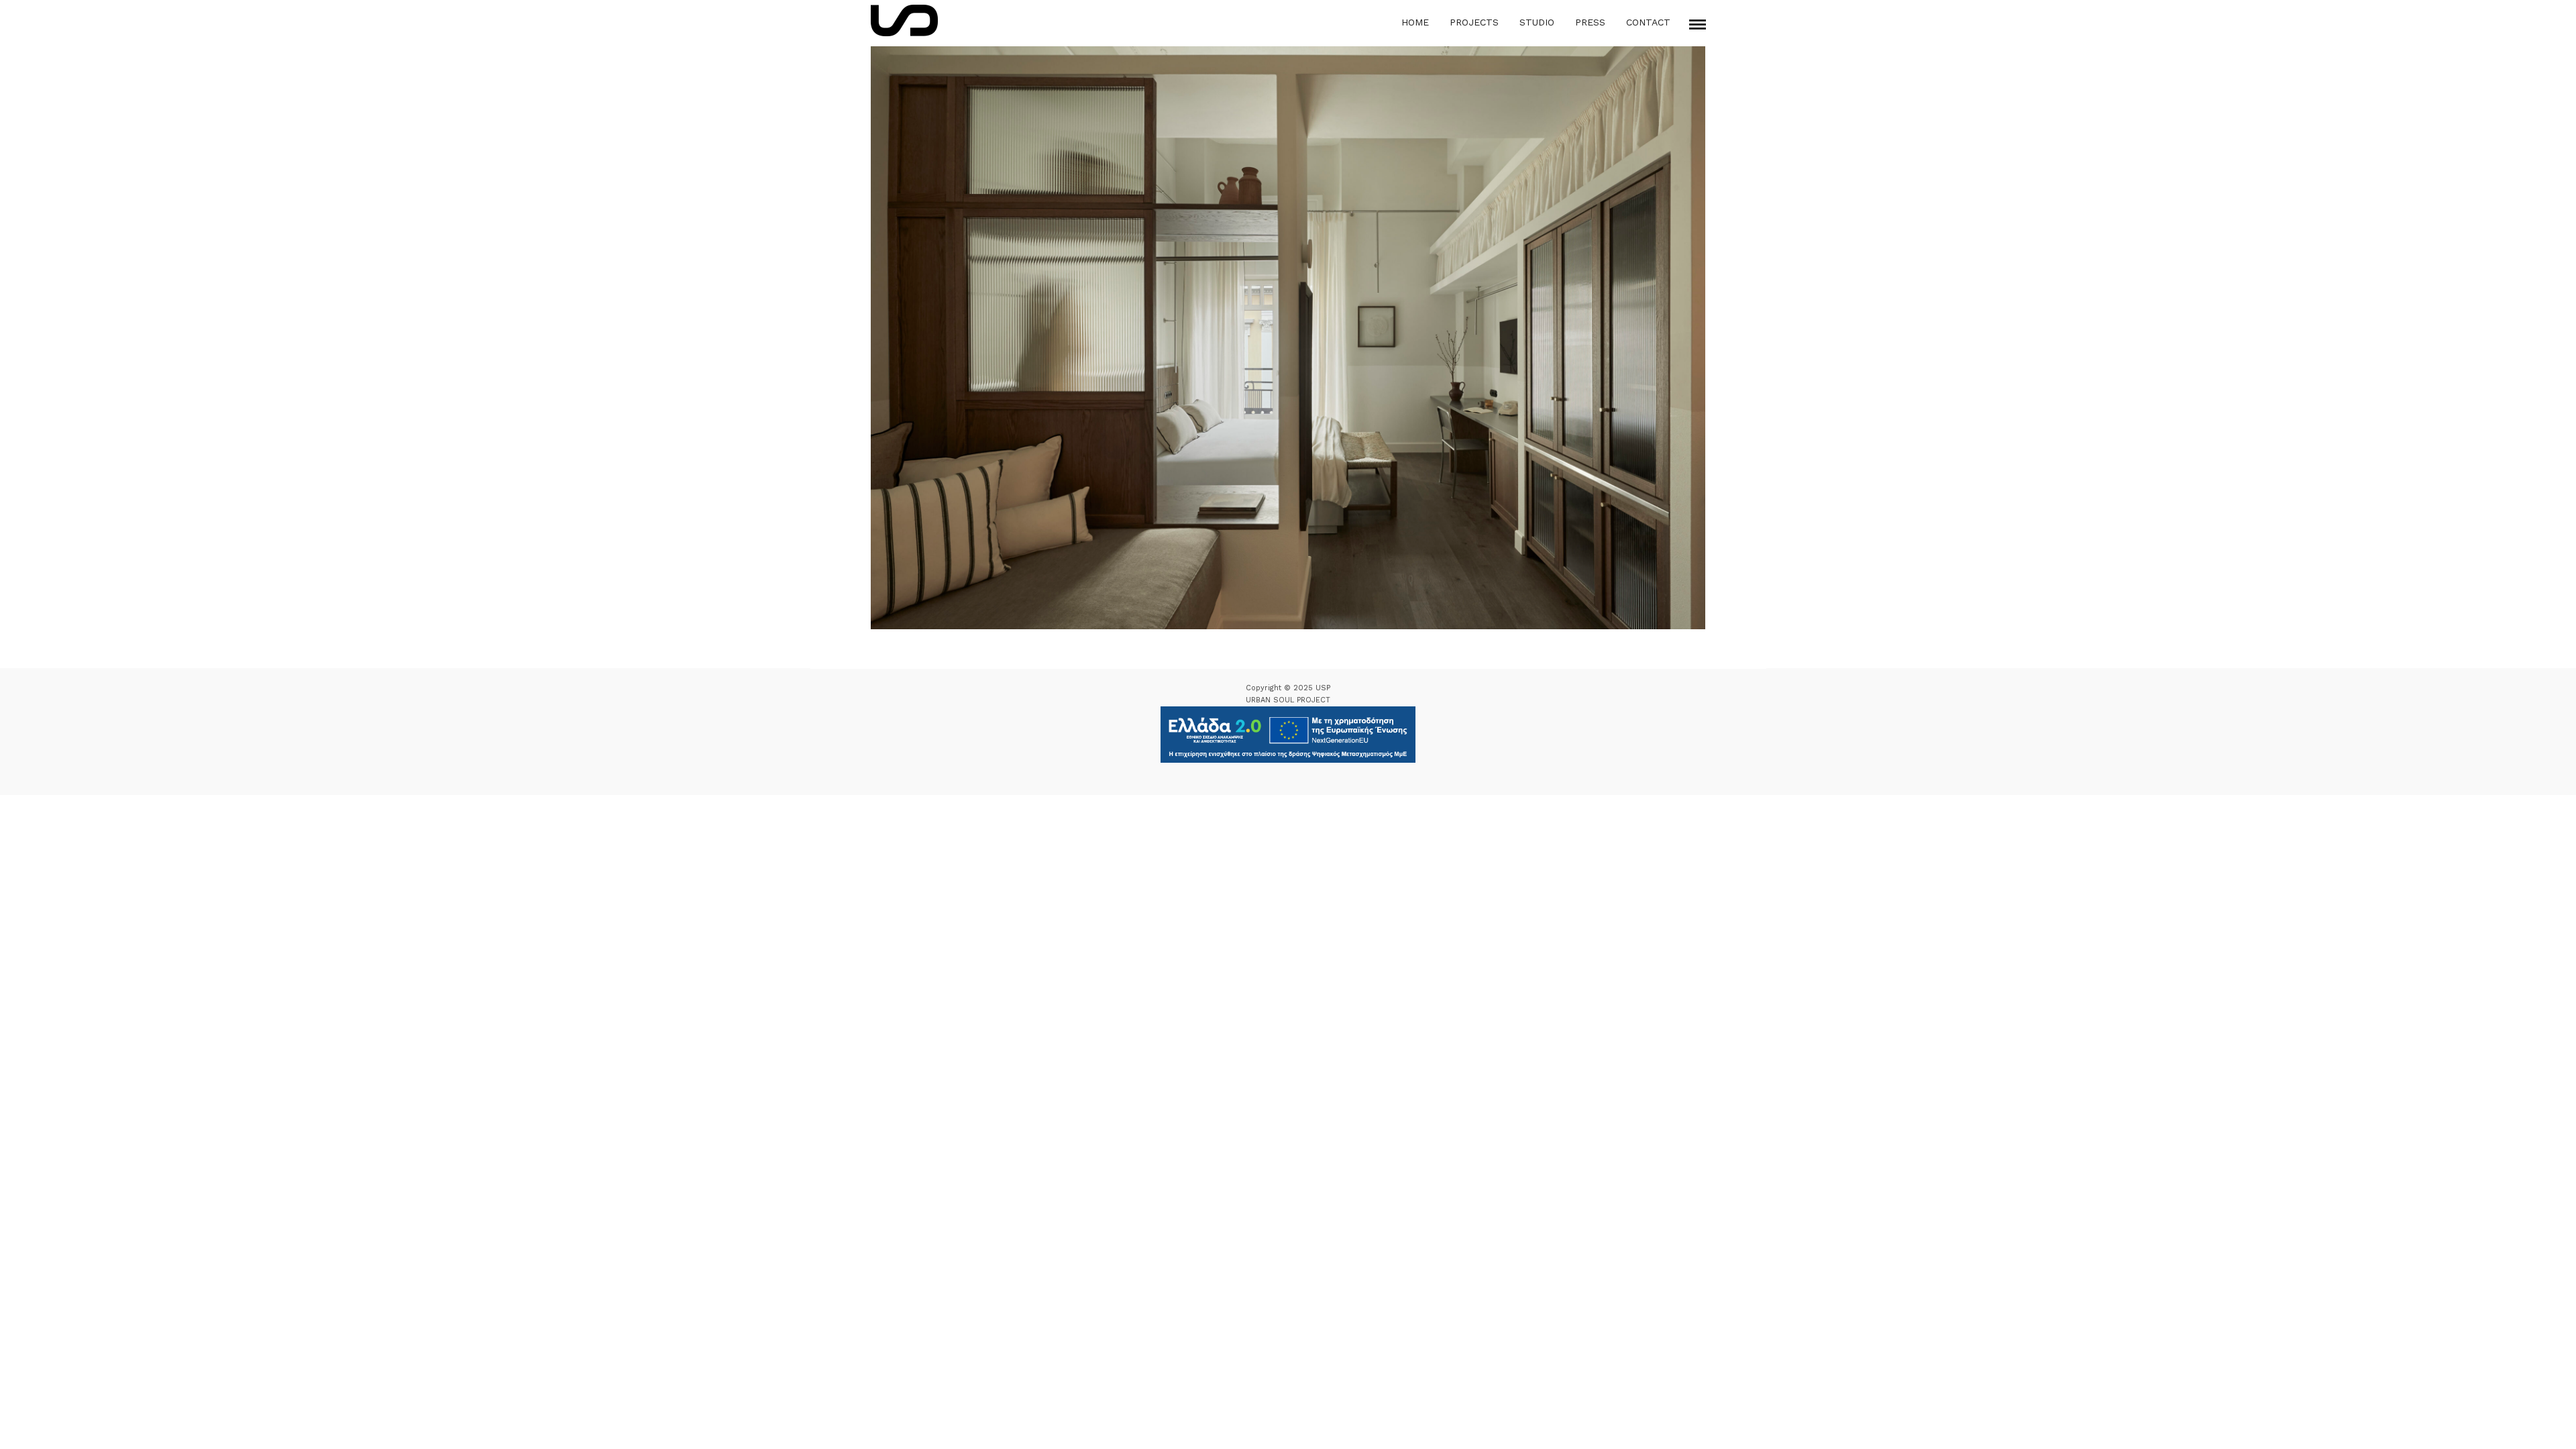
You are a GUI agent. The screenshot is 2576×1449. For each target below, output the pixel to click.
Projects (1474, 22)
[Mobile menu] (1698, 24)
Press (1590, 22)
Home (1415, 22)
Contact (1648, 22)
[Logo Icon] (904, 20)
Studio (1537, 22)
